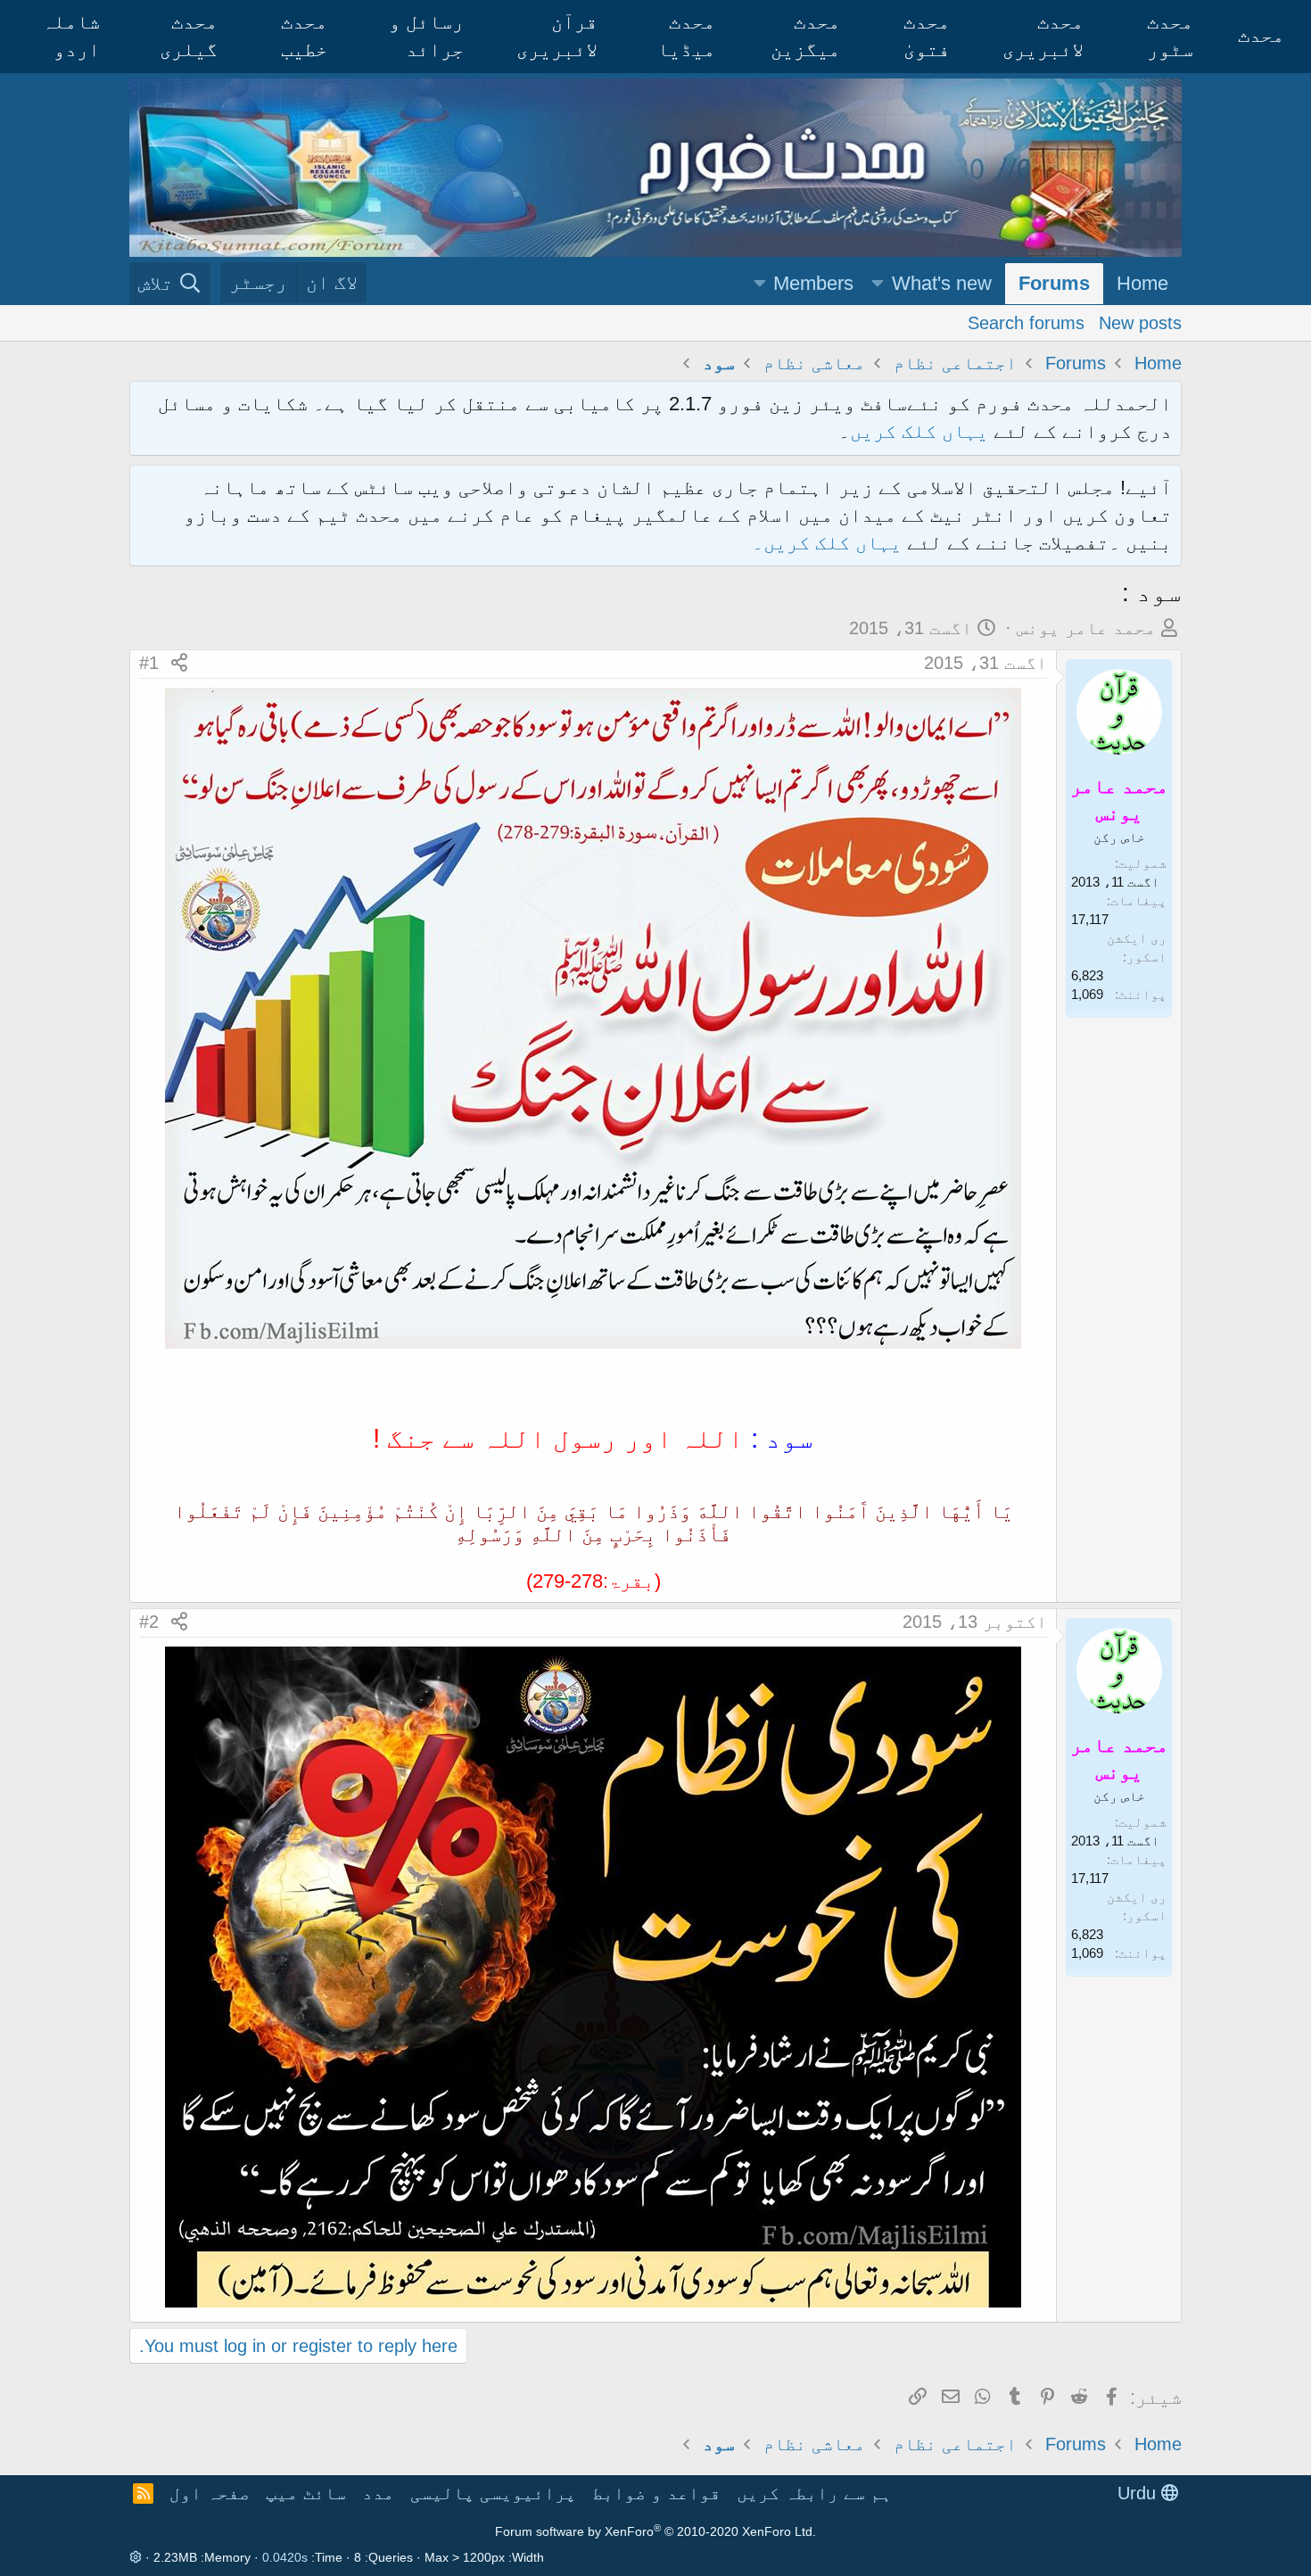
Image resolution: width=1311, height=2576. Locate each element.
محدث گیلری (189, 36)
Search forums (1026, 322)
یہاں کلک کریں (919, 431)
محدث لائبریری (1043, 36)
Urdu (1139, 2493)
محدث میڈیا (686, 36)
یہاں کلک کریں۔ (829, 543)
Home (1142, 283)
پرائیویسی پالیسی (493, 2493)
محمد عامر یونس (1086, 628)
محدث (1261, 35)
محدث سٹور (1170, 36)
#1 (149, 663)
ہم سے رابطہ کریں (814, 2493)
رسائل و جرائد (426, 36)
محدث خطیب (304, 36)
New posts (1140, 322)
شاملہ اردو (71, 36)
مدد (378, 2493)
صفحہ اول (210, 2493)
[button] (878, 284)
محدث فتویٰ (927, 36)
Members (813, 283)
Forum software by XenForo (655, 2531)
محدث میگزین (805, 36)
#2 (149, 1622)
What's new (942, 283)
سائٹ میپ (306, 2493)
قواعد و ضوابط (656, 2493)
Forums (1054, 283)
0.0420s (285, 2557)
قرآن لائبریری (557, 36)
